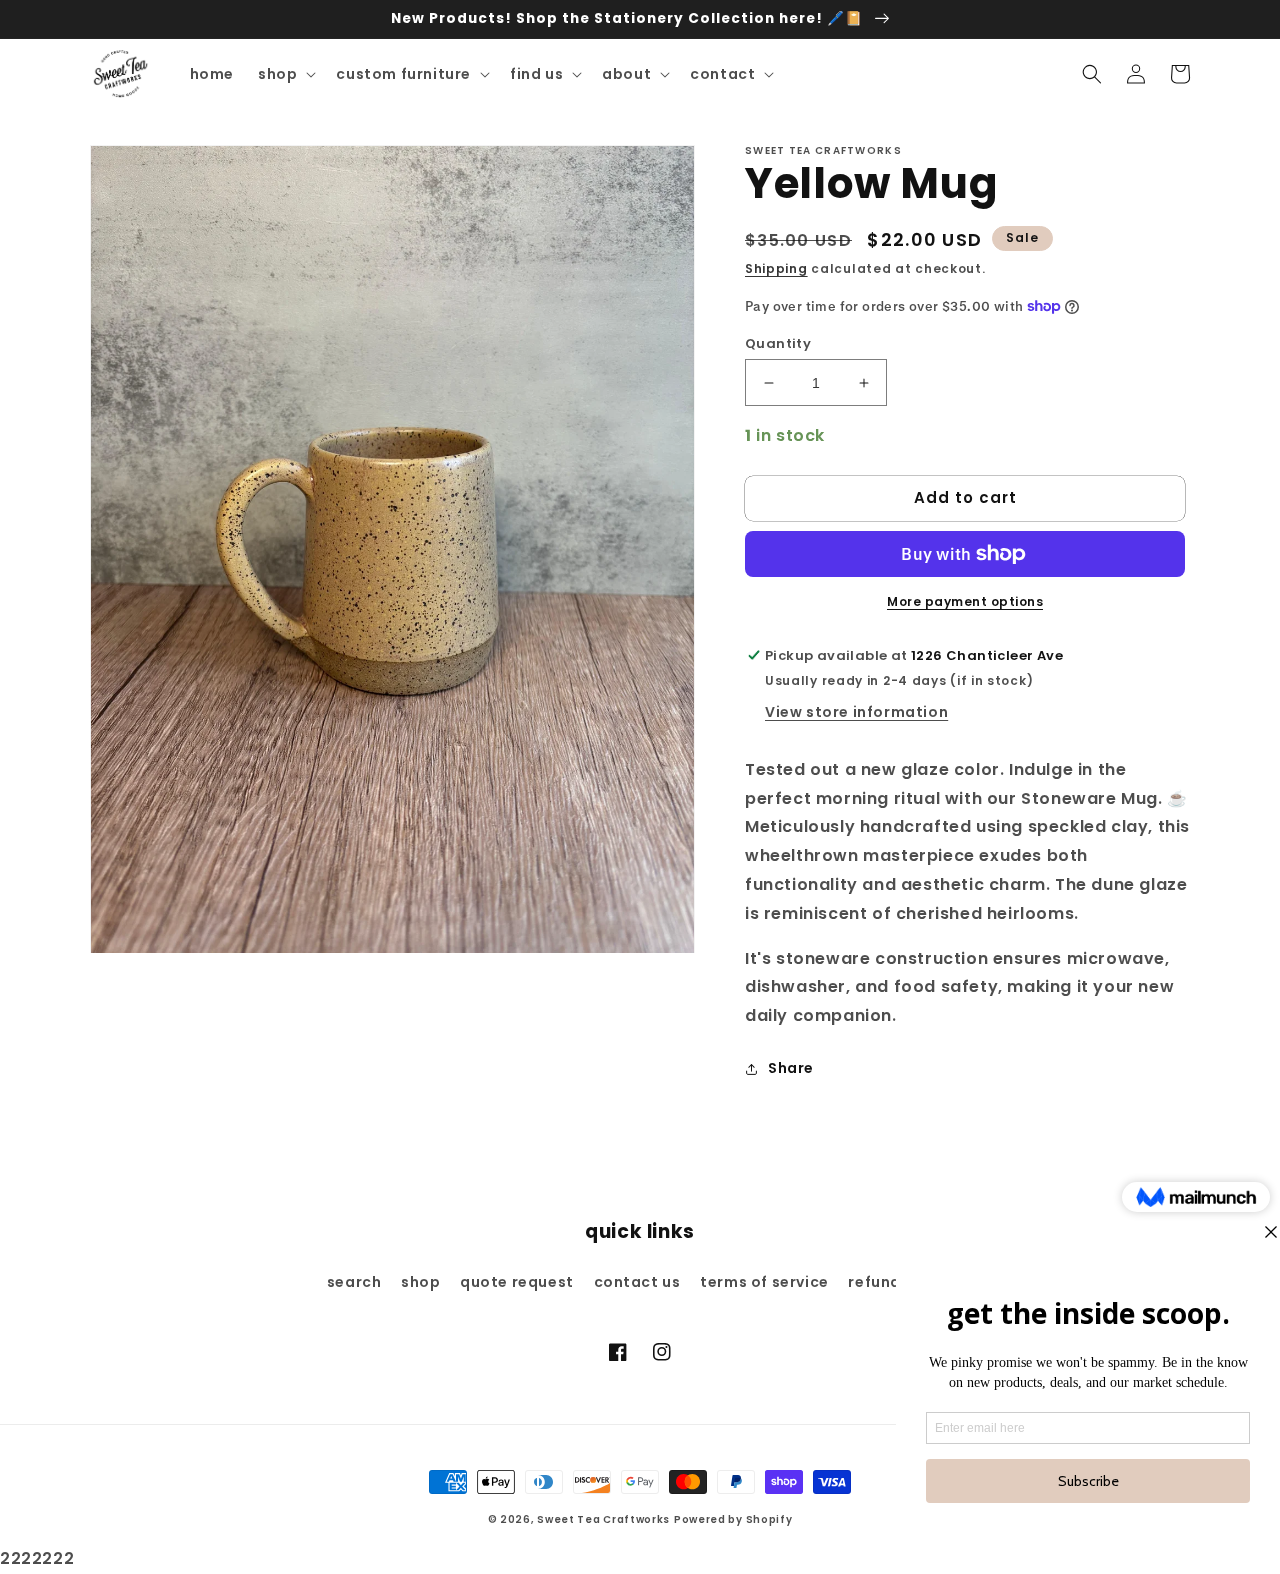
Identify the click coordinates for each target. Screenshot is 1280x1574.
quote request (517, 1282)
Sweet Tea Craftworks (603, 1519)
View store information (856, 712)
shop (420, 1282)
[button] (285, 74)
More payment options (965, 601)
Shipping (776, 268)
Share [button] (791, 1068)
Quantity (778, 343)
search (354, 1282)
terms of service (764, 1282)
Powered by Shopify (733, 1519)
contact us (637, 1282)
